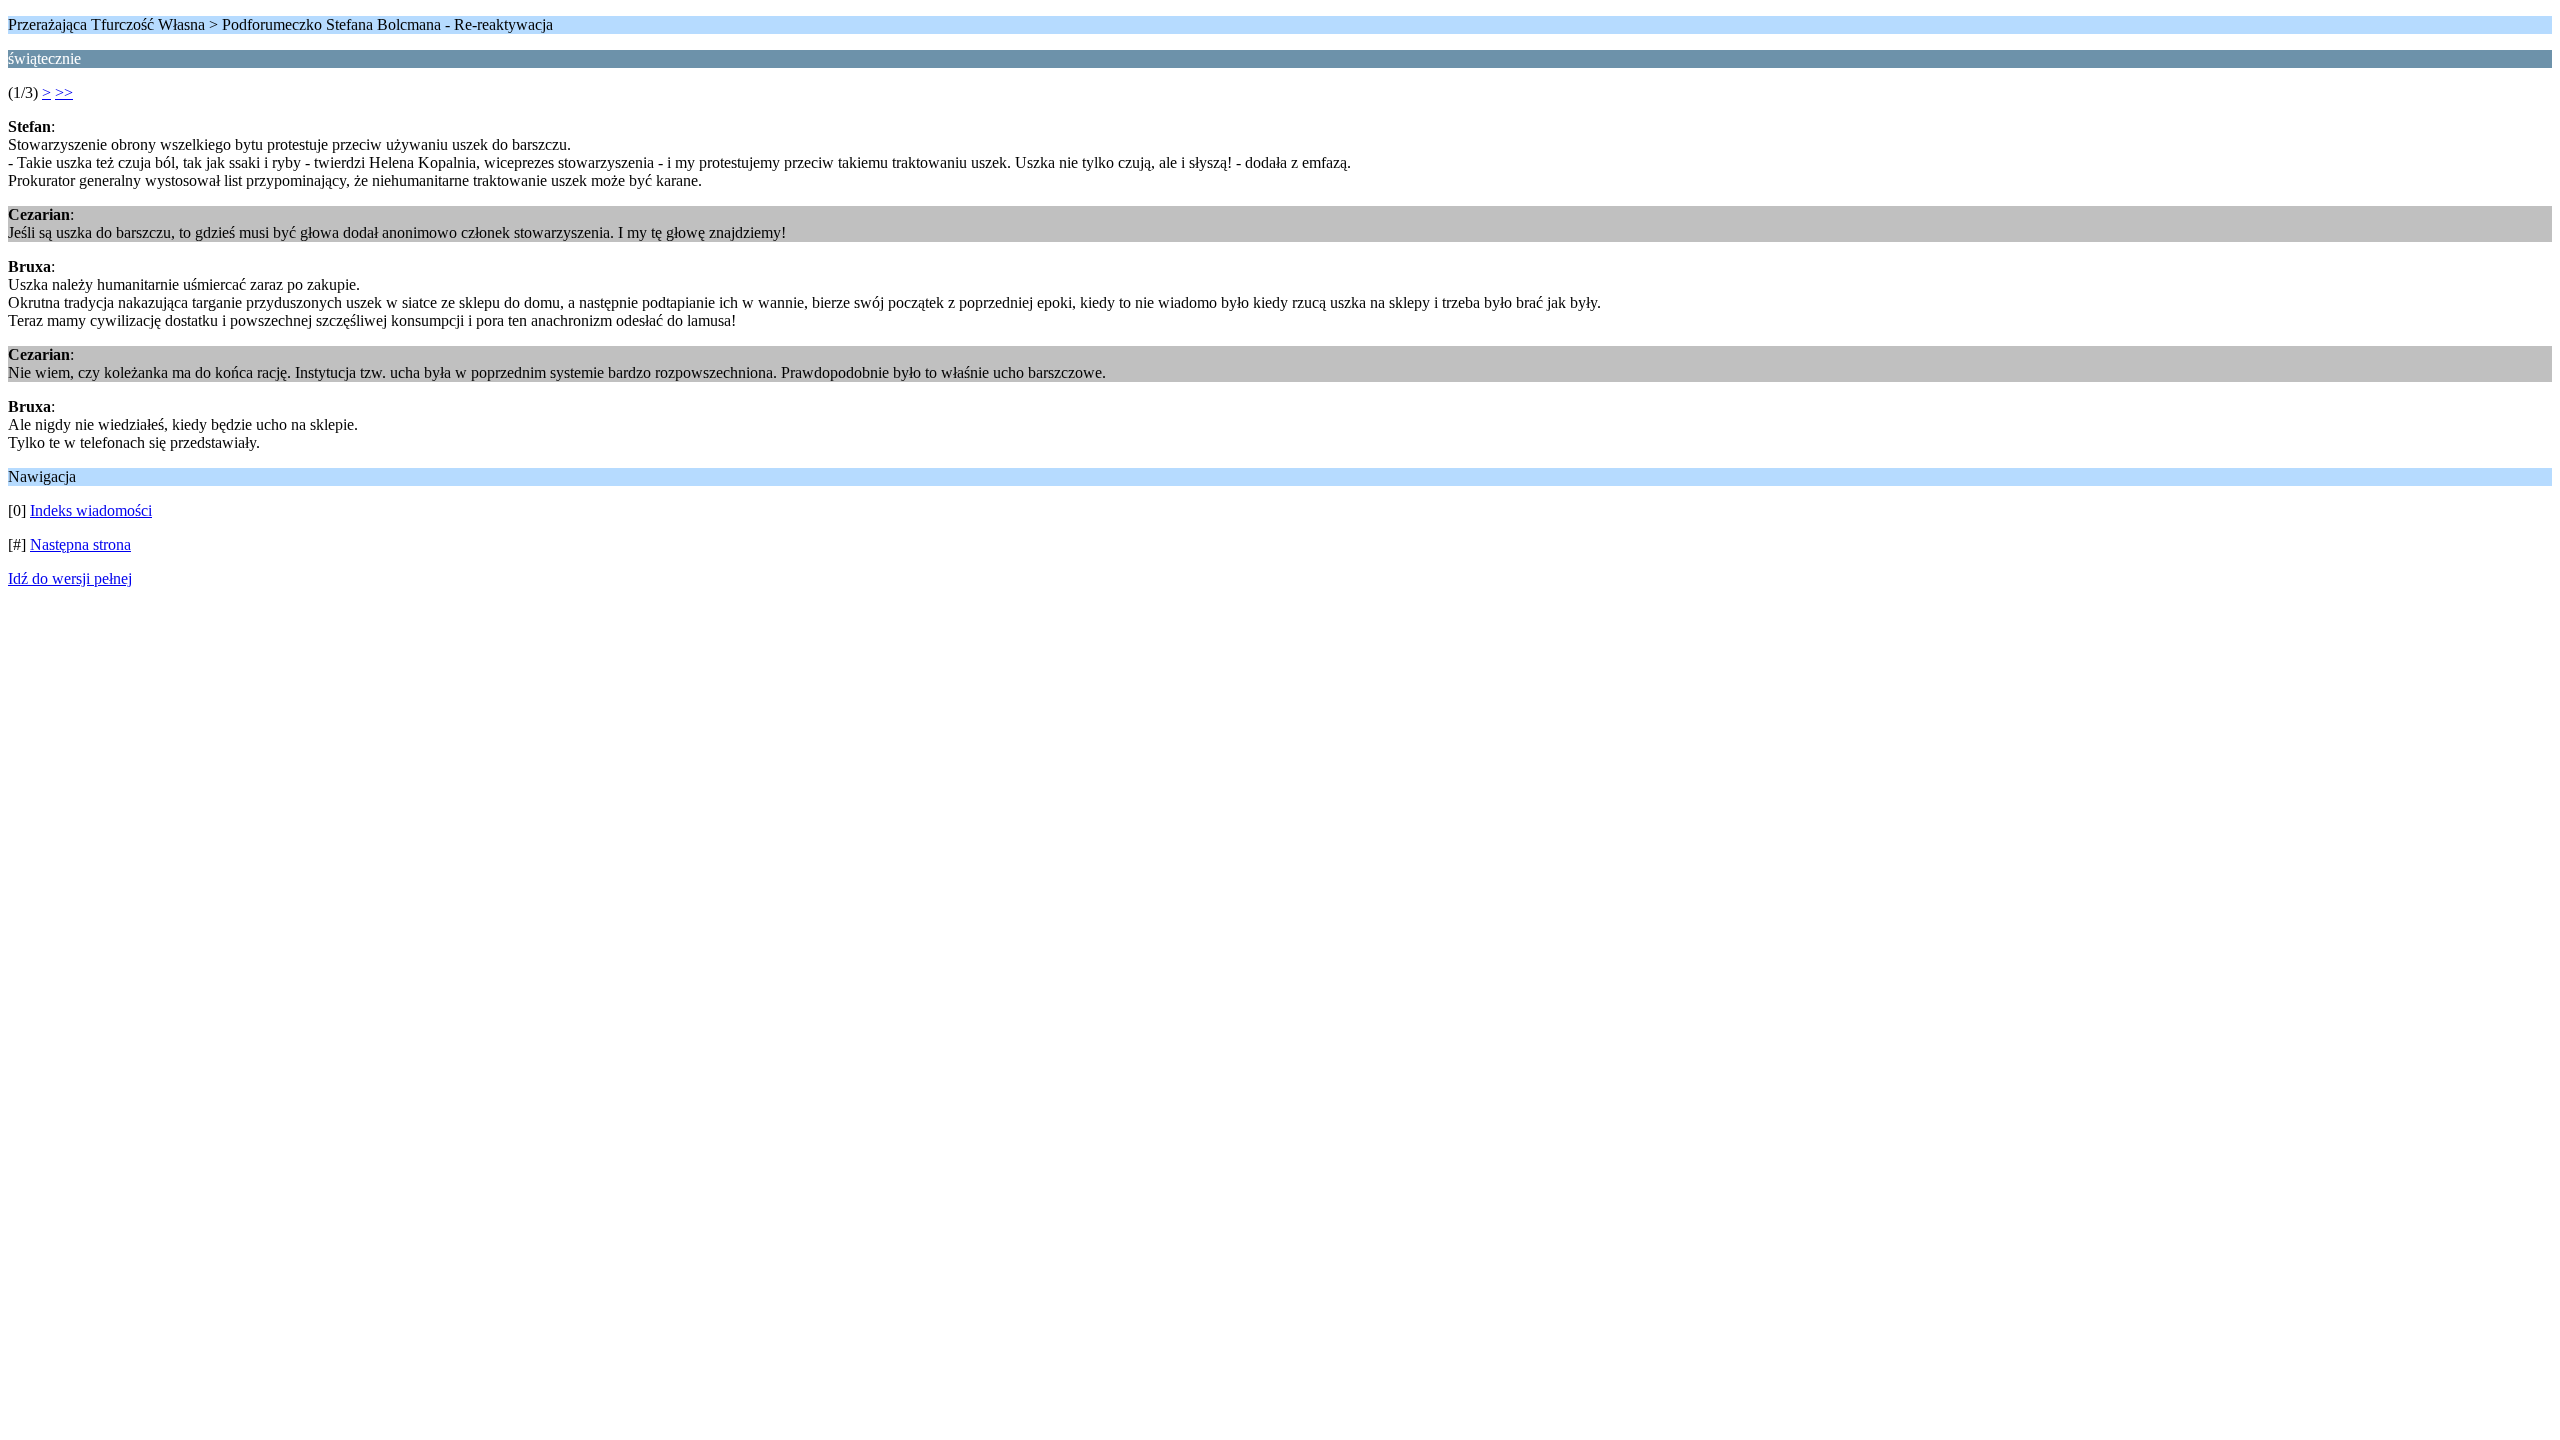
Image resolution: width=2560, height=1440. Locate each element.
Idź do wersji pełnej (70, 578)
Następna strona (80, 544)
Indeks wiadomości (91, 510)
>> (64, 92)
